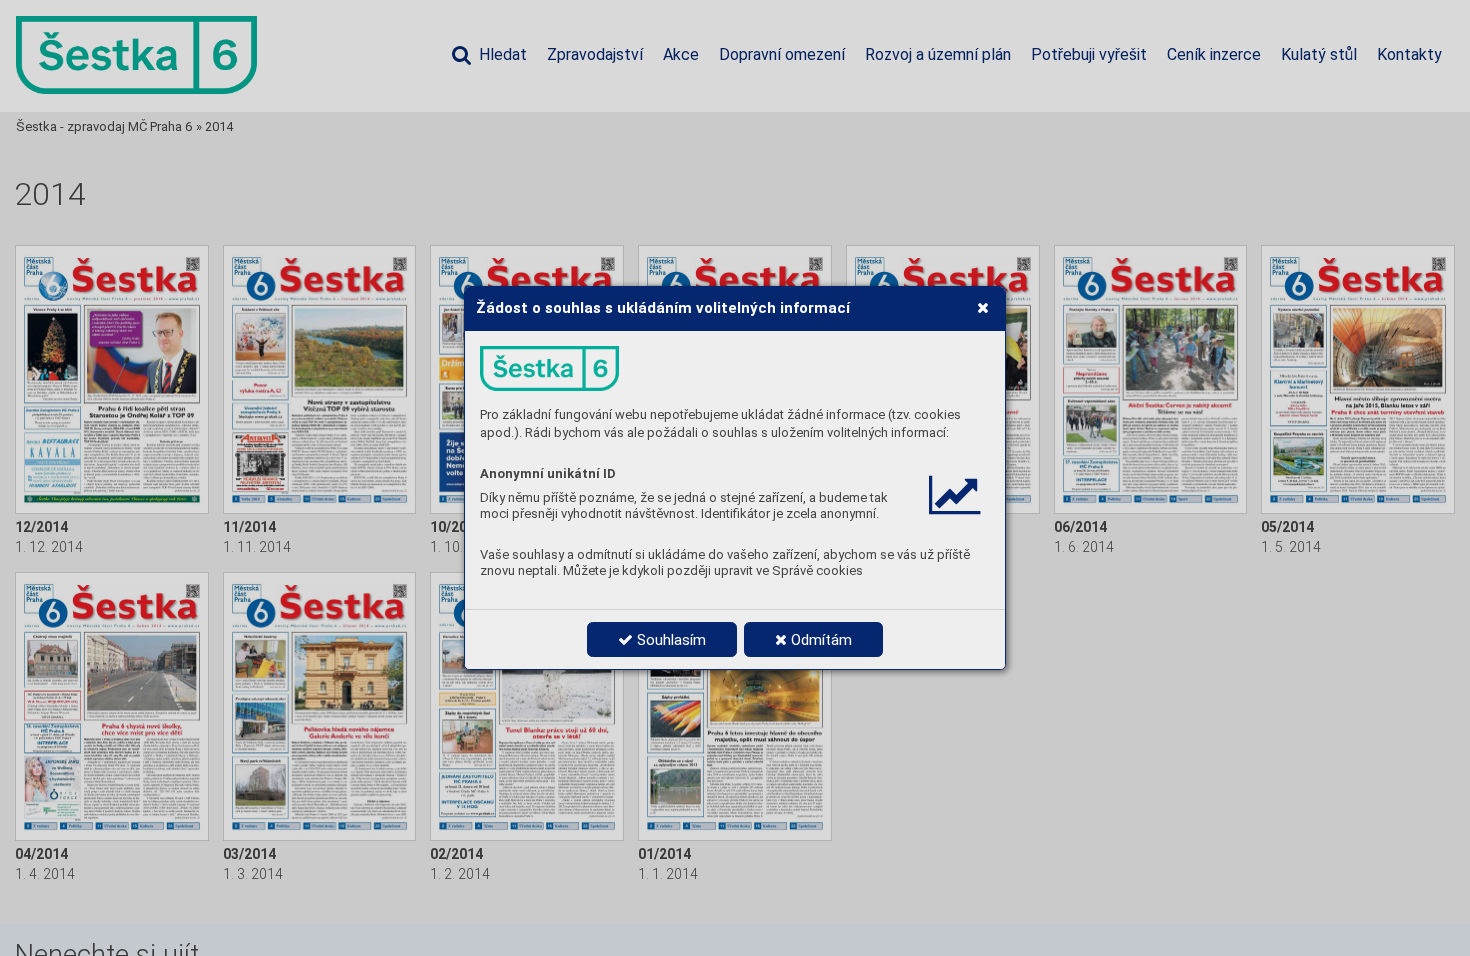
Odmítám (819, 640)
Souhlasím (669, 640)
